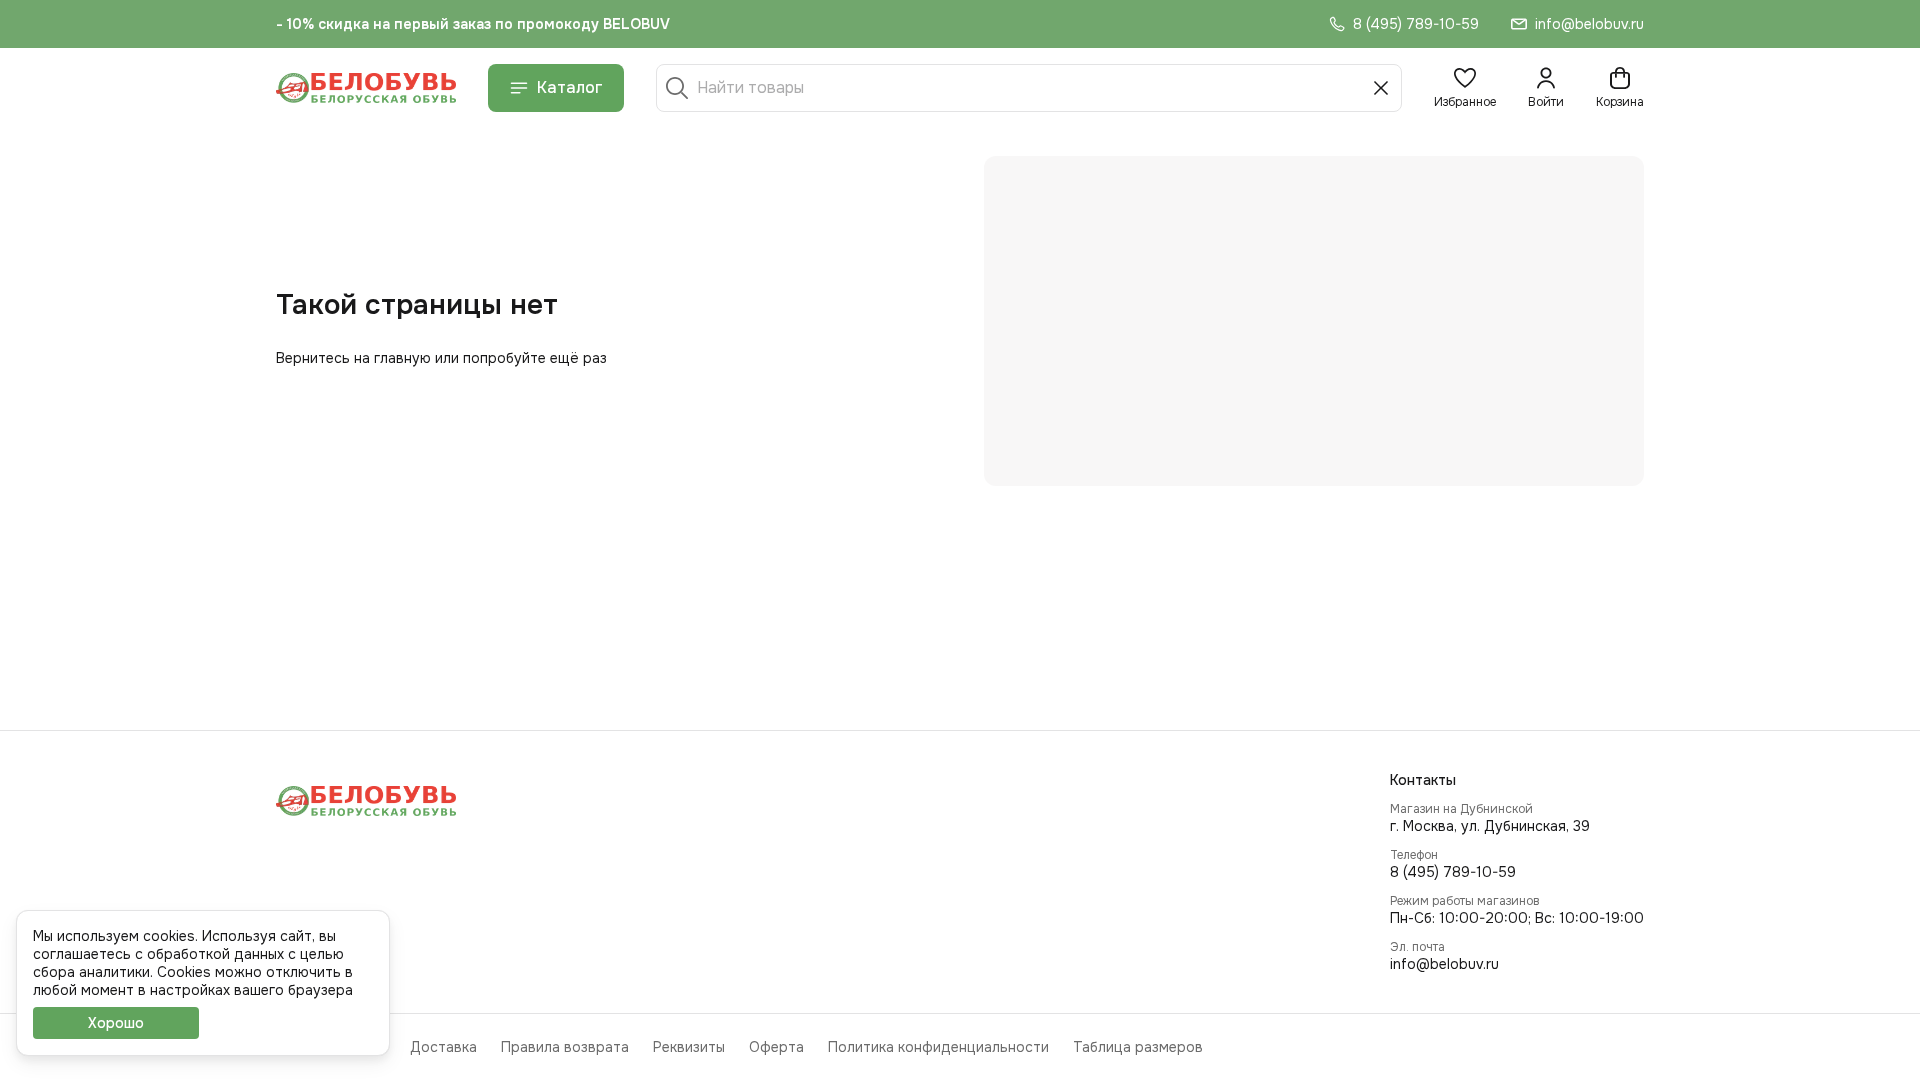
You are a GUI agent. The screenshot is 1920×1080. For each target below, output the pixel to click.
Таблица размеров (1138, 1047)
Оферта (776, 1047)
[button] (1465, 88)
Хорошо (116, 1023)
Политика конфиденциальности (938, 1047)
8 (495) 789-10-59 (1453, 872)
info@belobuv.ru (1444, 964)
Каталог (570, 87)
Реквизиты (689, 1047)
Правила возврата (565, 1047)
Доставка (443, 1047)
